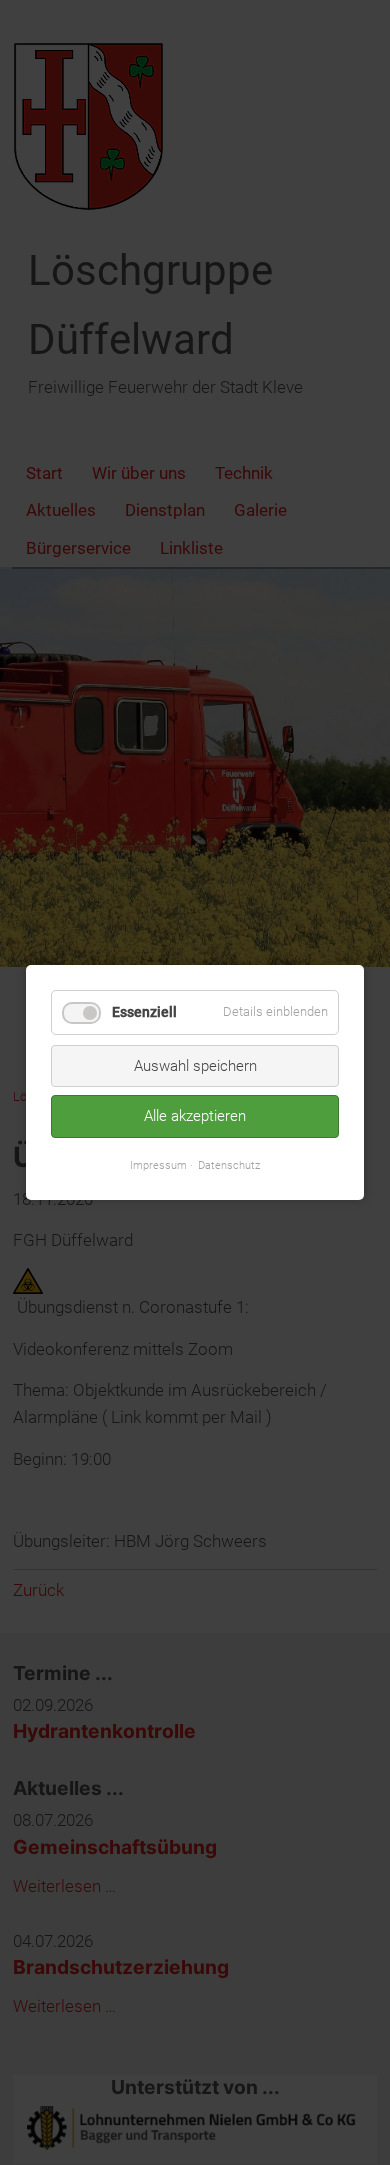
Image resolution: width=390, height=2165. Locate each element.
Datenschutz (229, 1164)
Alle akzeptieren (195, 1116)
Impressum (158, 1164)
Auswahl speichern (195, 1066)
